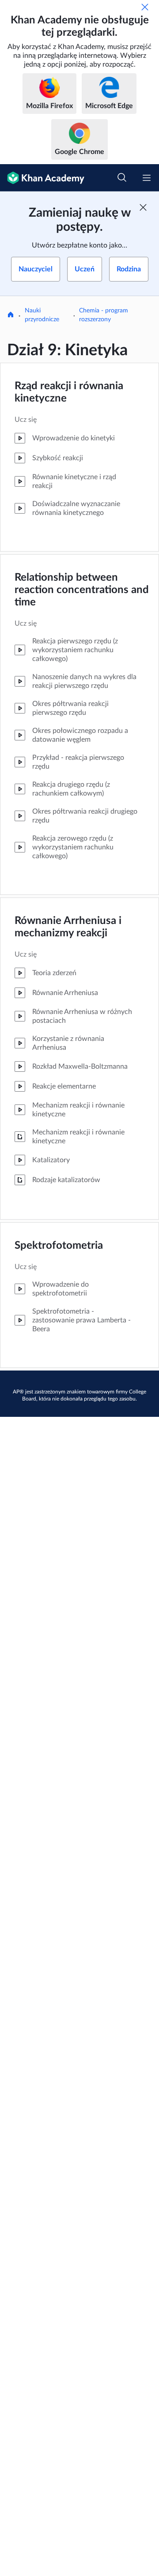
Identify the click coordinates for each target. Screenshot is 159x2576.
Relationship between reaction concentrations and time (82, 590)
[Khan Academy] (42, 178)
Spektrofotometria (59, 1246)
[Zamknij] (145, 7)
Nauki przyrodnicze (42, 315)
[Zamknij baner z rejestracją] (143, 207)
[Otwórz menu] (147, 178)
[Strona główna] (11, 315)
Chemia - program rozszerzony (104, 315)
